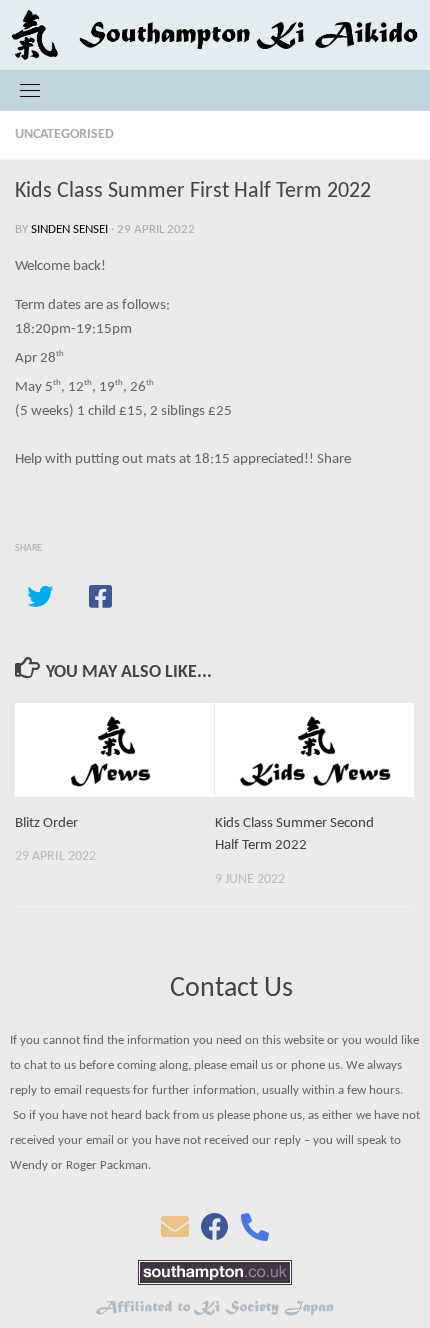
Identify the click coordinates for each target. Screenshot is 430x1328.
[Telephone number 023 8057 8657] (255, 1233)
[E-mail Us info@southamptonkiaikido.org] (175, 1233)
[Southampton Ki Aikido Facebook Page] (215, 1233)
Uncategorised (64, 134)
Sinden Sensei (69, 229)
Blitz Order (46, 823)
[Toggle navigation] (30, 90)
